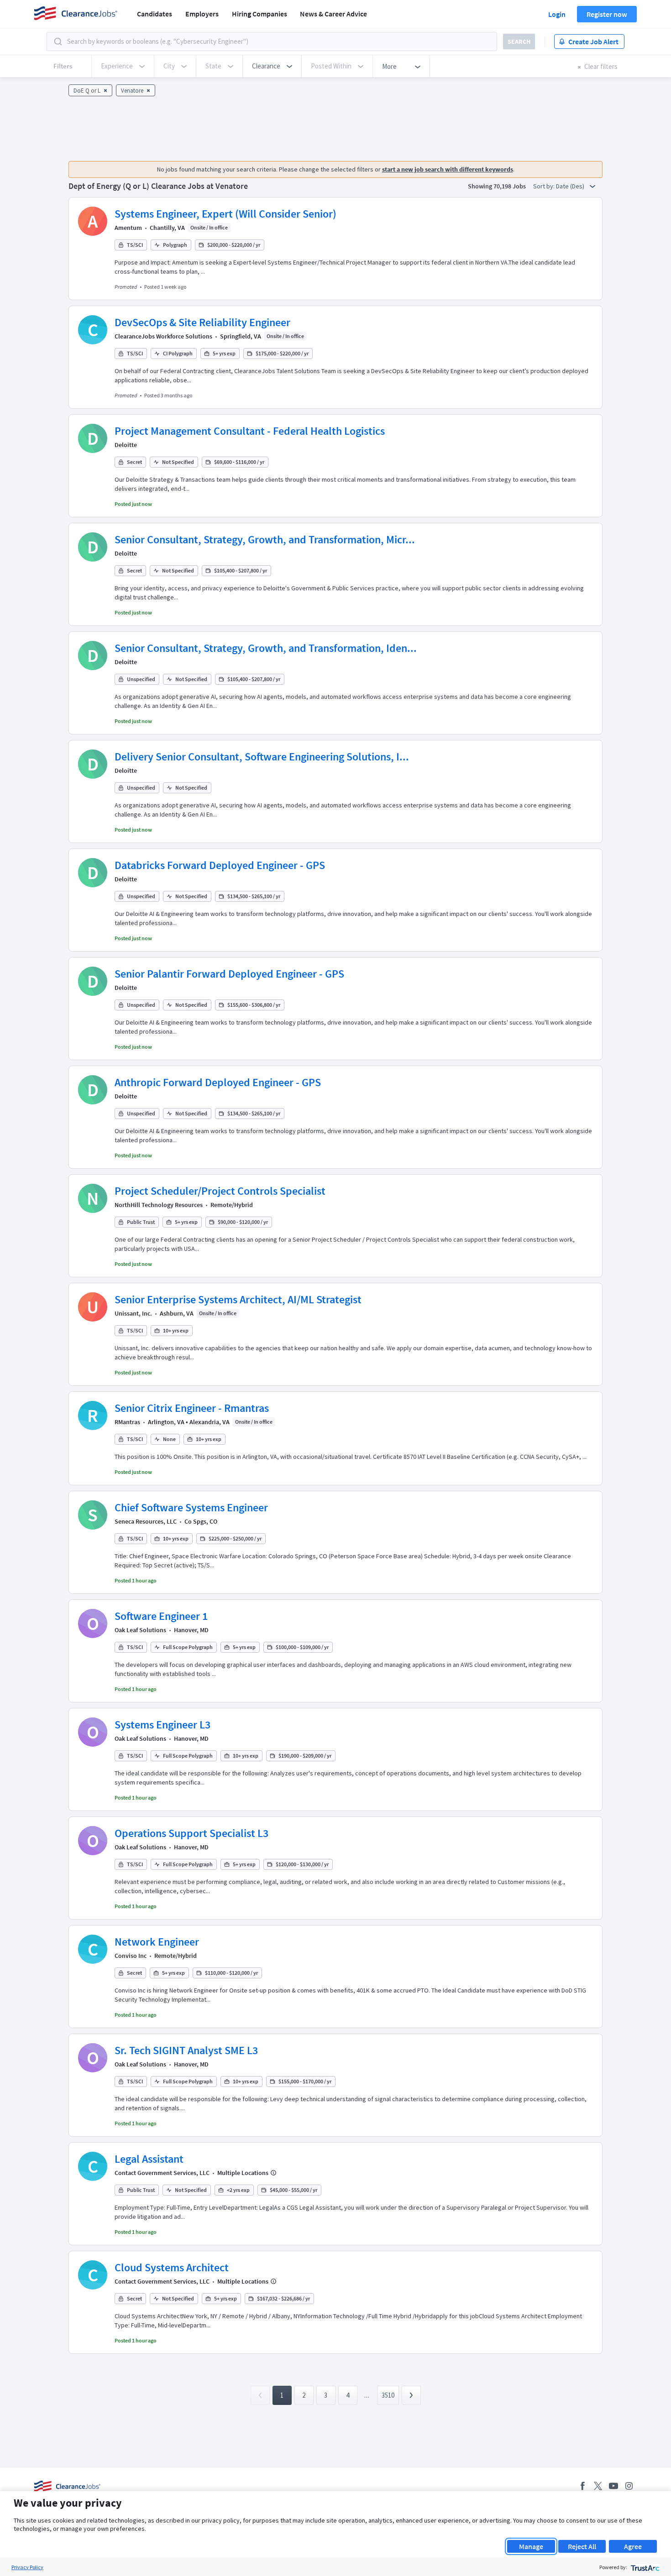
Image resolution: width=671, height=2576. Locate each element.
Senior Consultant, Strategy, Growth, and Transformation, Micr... (265, 539)
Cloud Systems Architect (172, 2267)
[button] (272, 66)
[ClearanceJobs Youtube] (613, 2486)
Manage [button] (531, 2546)
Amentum (128, 228)
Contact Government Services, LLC (162, 2173)
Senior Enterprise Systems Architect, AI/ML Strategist (238, 1299)
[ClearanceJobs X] (598, 2486)
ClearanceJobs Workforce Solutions (163, 336)
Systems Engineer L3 (163, 1725)
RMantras (127, 1422)
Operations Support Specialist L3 (191, 1833)
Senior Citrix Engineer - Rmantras (192, 1408)
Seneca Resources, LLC (146, 1521)
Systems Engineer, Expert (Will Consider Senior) (225, 214)
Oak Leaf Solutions (140, 1630)
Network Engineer (157, 1942)
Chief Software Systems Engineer (191, 1507)
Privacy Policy (27, 2567)
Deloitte (126, 445)
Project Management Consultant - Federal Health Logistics (250, 431)
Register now (607, 14)
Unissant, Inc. (133, 1313)
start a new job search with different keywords (448, 169)
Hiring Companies (259, 14)
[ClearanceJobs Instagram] (629, 2486)
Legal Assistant (149, 2159)
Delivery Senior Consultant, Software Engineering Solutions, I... (262, 757)
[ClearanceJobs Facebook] (582, 2486)
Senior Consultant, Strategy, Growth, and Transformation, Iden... (266, 648)
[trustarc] (644, 2567)
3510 (388, 2395)
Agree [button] (633, 2546)
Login (557, 14)
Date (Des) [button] (571, 186)
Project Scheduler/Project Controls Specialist (220, 1191)
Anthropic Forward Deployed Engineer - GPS (218, 1082)
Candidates (155, 14)
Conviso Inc (131, 1956)
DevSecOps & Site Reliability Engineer (202, 322)
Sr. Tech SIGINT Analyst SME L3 (186, 2050)
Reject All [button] (582, 2546)
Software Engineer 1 (161, 1616)
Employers (202, 14)
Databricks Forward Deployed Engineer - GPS (220, 865)
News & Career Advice (333, 14)
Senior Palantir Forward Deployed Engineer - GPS (229, 974)
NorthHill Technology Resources (159, 1205)
